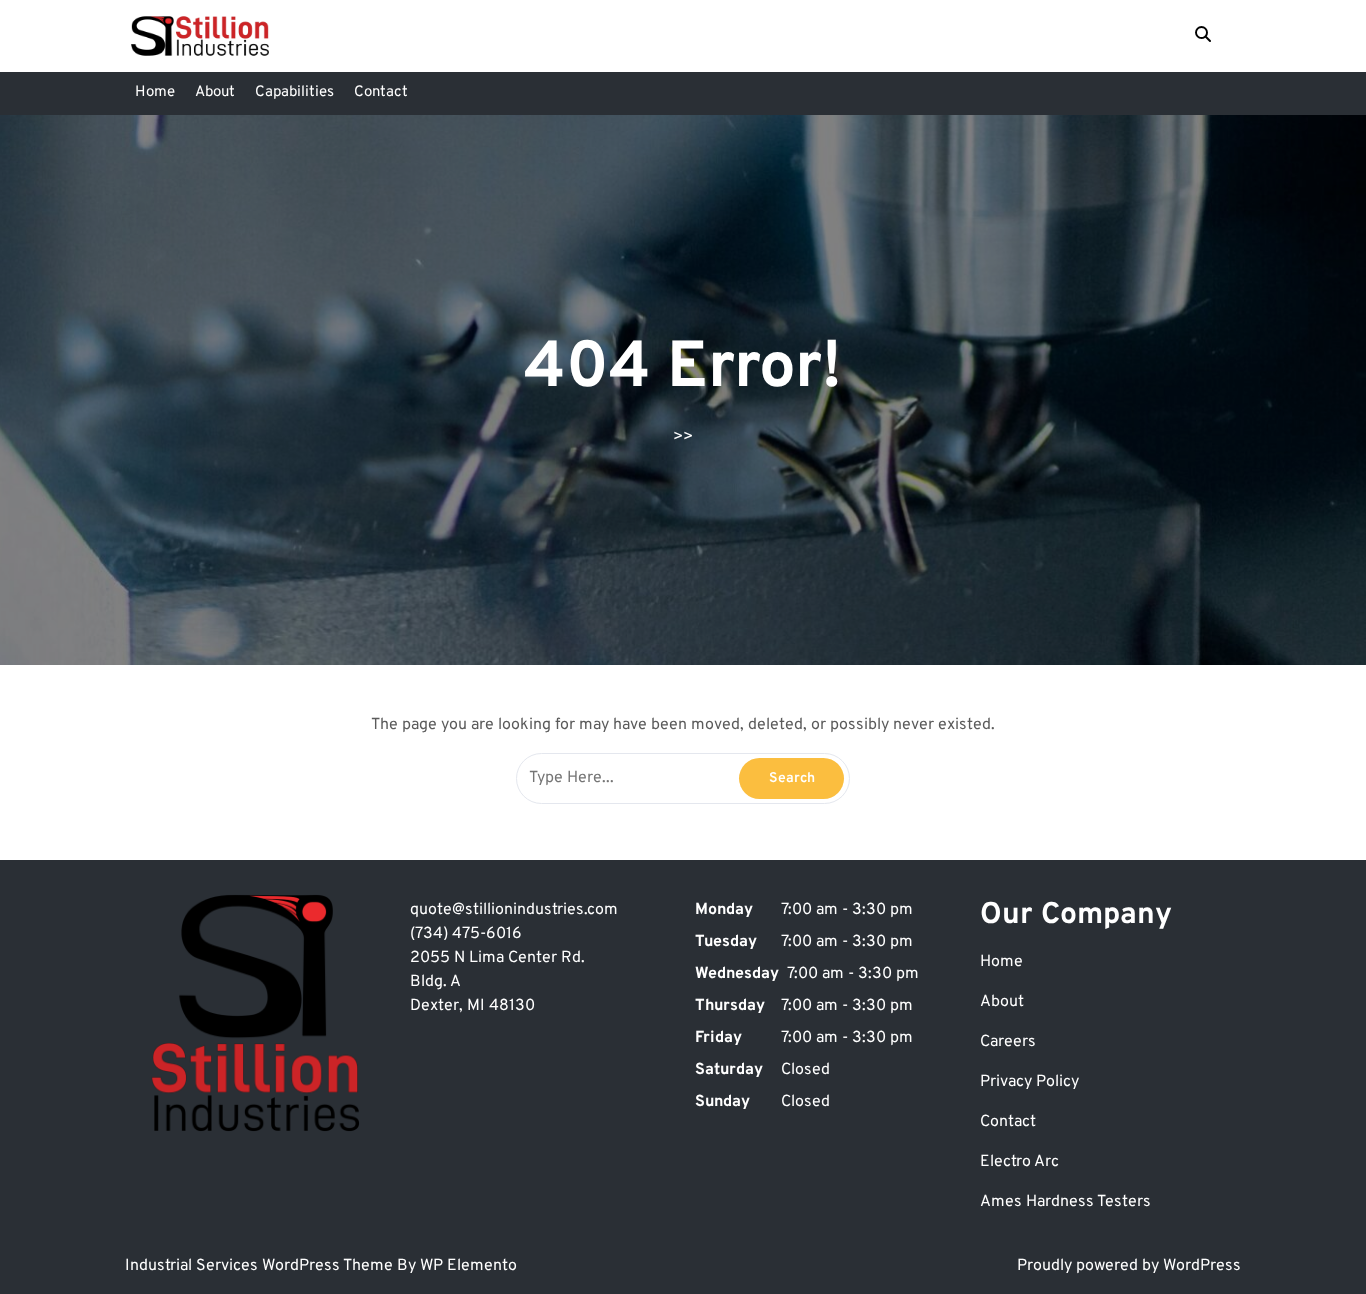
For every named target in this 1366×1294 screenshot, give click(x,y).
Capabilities (294, 92)
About (215, 92)
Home (155, 92)
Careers (1008, 1042)
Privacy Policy (1029, 1082)
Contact (381, 92)
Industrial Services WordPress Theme (261, 1266)
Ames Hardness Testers (1065, 1202)
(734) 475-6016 (466, 934)
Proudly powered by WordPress (1129, 1266)
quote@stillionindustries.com (514, 910)
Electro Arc (1019, 1162)
